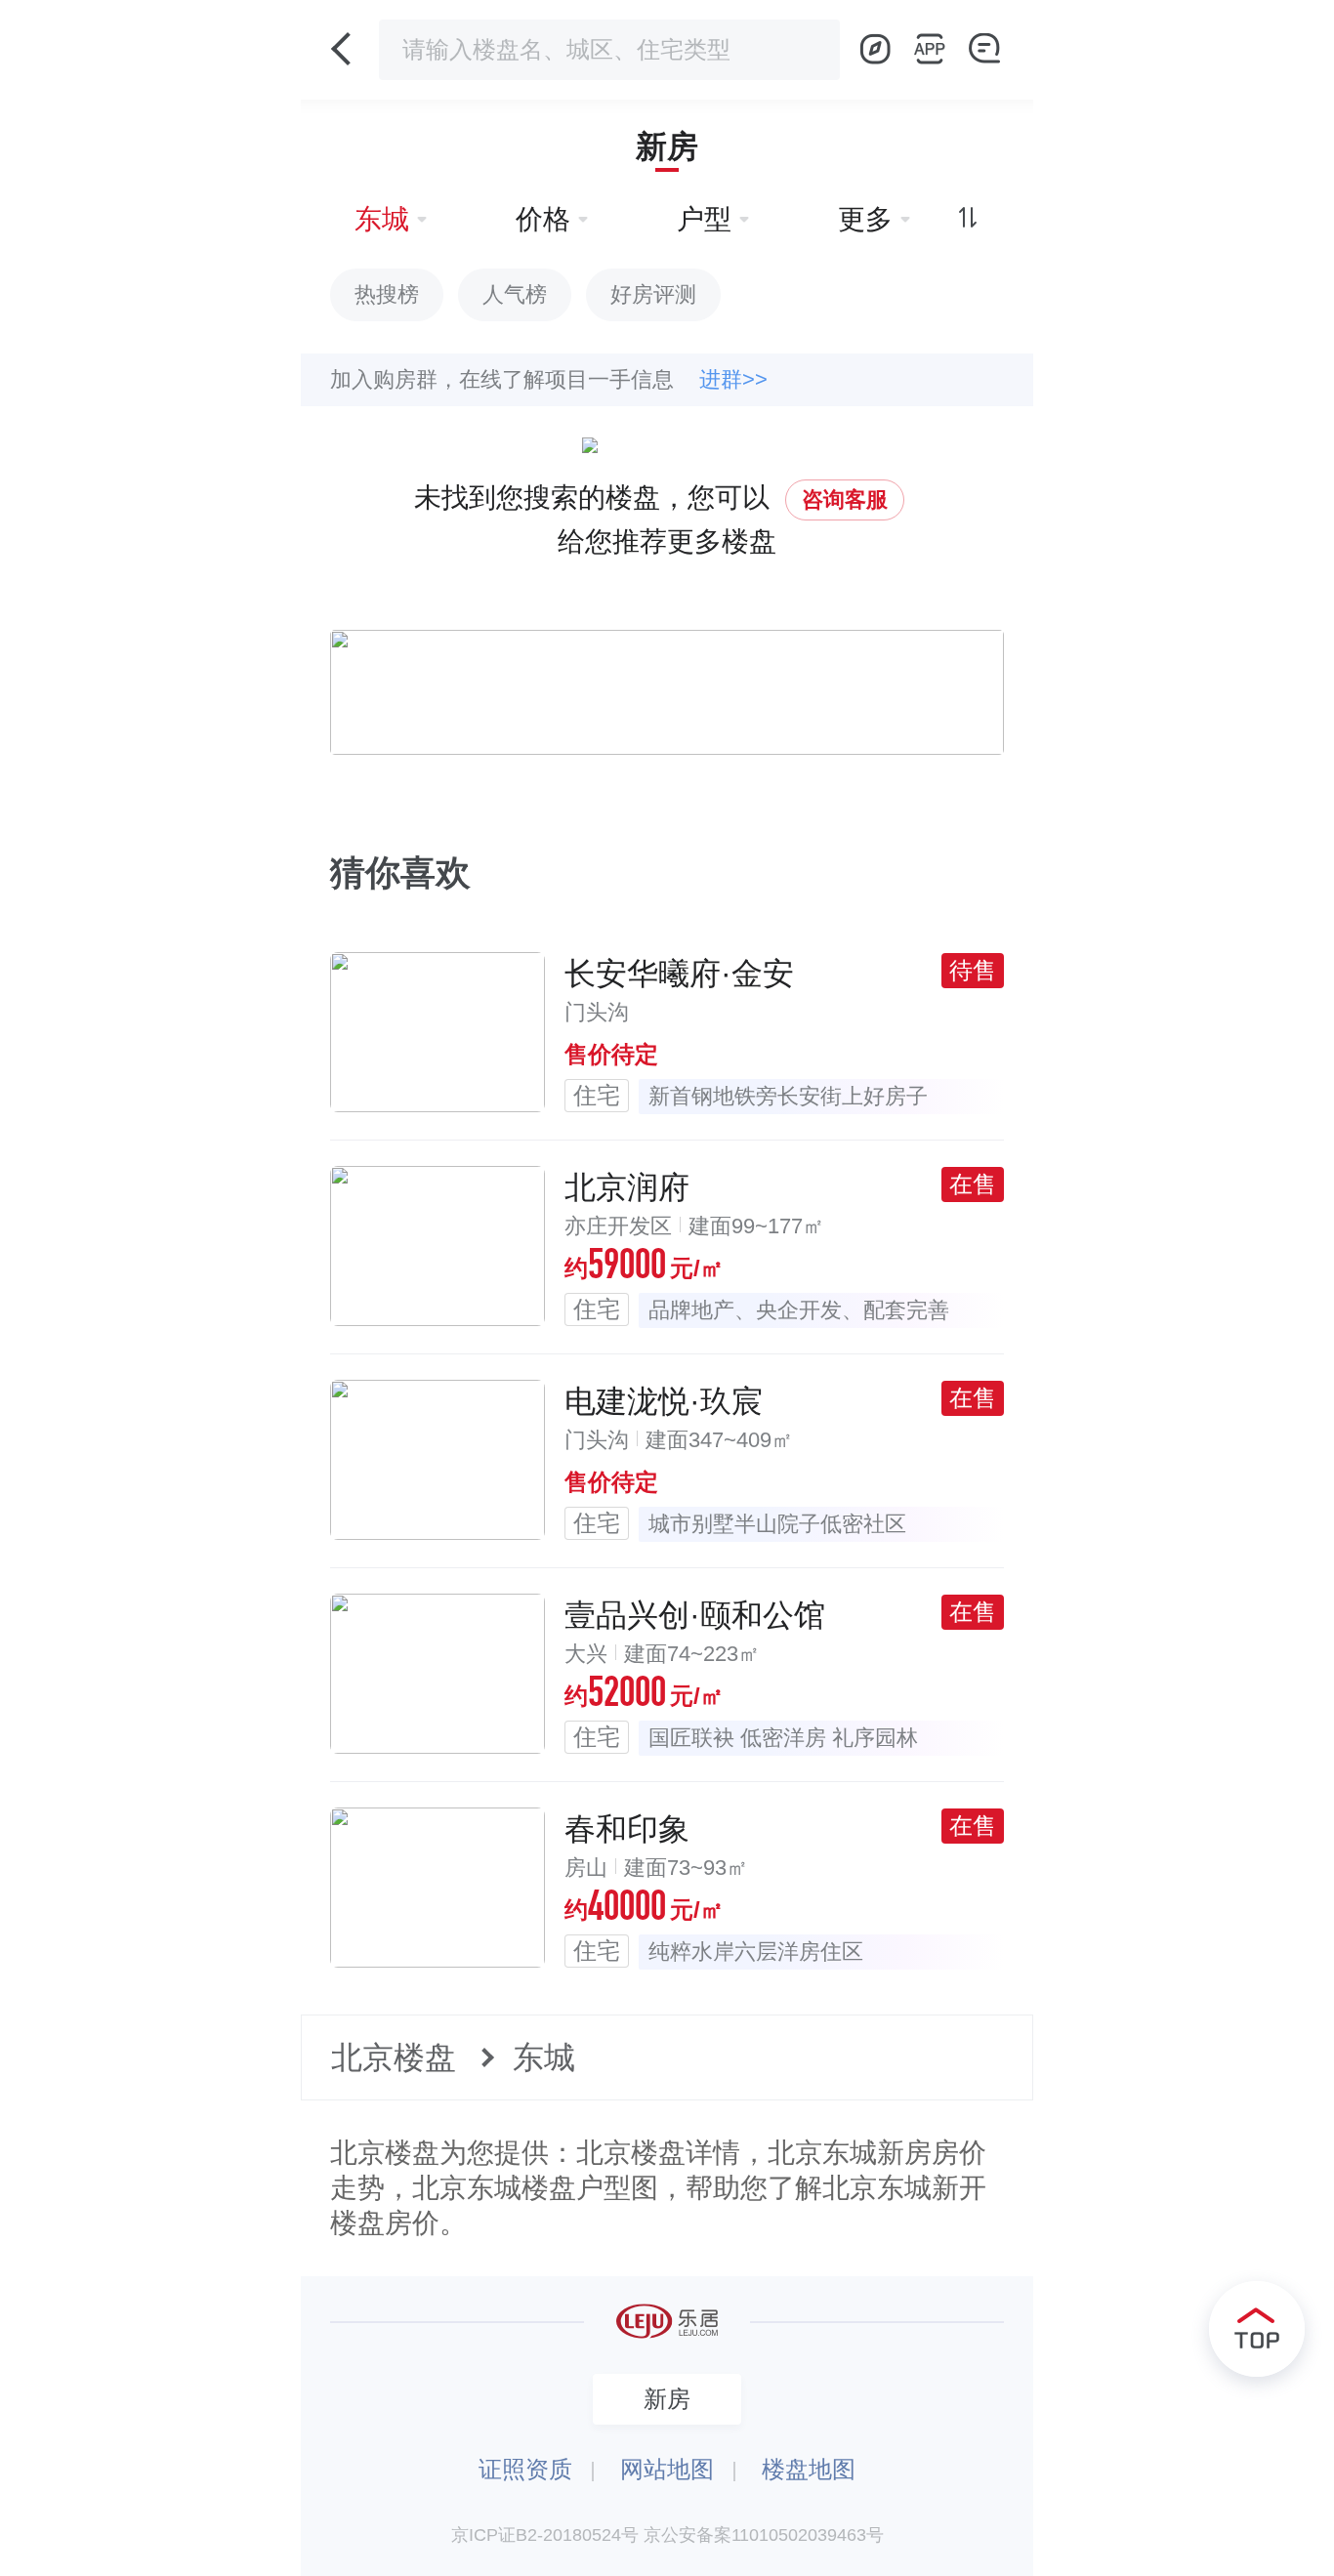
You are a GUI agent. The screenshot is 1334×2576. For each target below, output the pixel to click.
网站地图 (667, 2469)
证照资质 (525, 2469)
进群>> (733, 379)
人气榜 (515, 294)
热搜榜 (387, 294)
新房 (667, 146)
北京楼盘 (394, 2057)
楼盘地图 (809, 2469)
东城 (544, 2057)
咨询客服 (845, 499)
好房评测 (653, 294)
